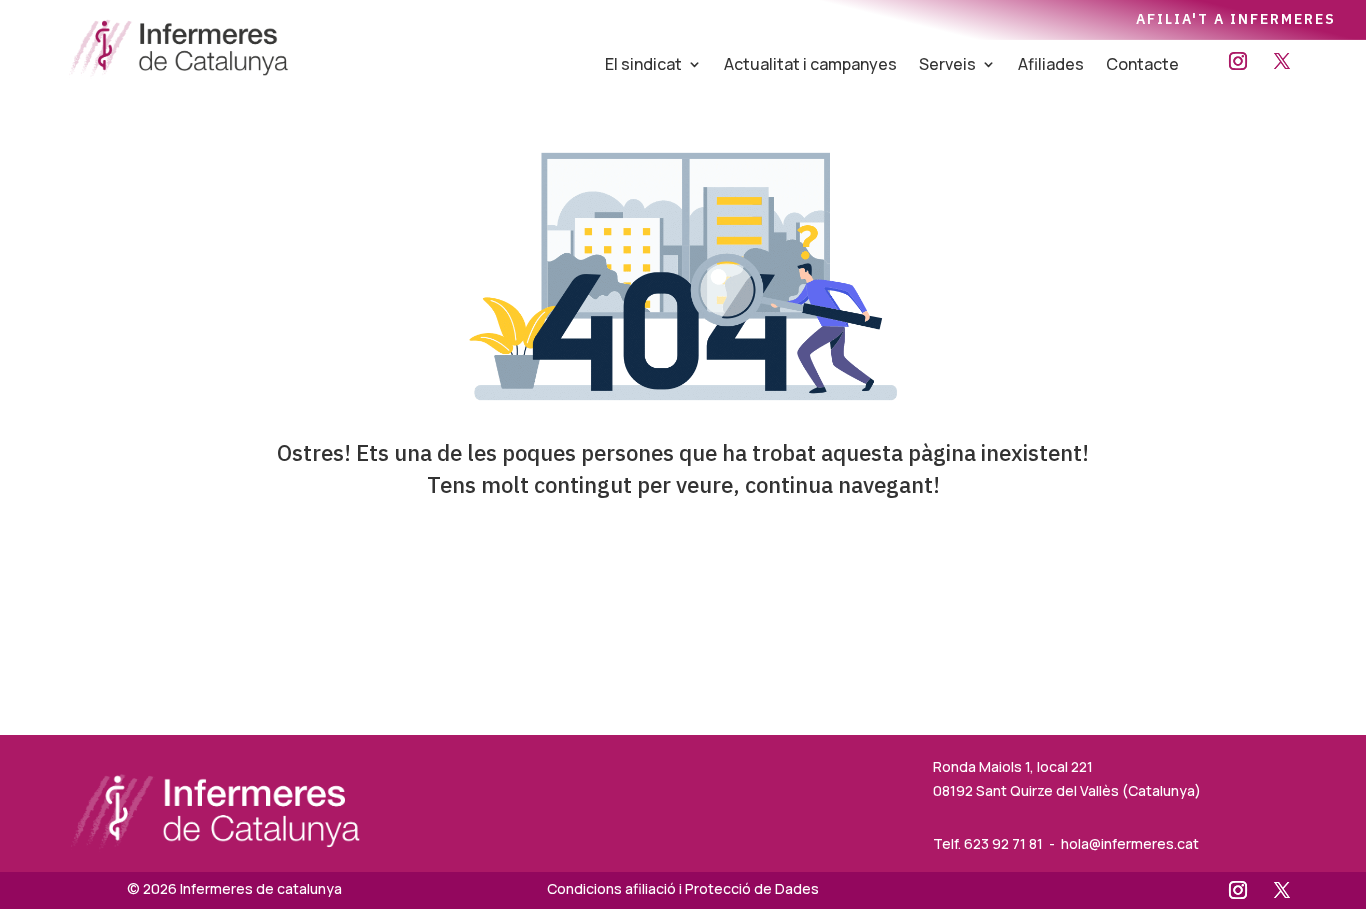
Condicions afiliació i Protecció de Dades (683, 888)
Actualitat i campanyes (810, 66)
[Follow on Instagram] (1238, 61)
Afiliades (1051, 66)
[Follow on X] (1282, 61)
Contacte (1142, 66)
